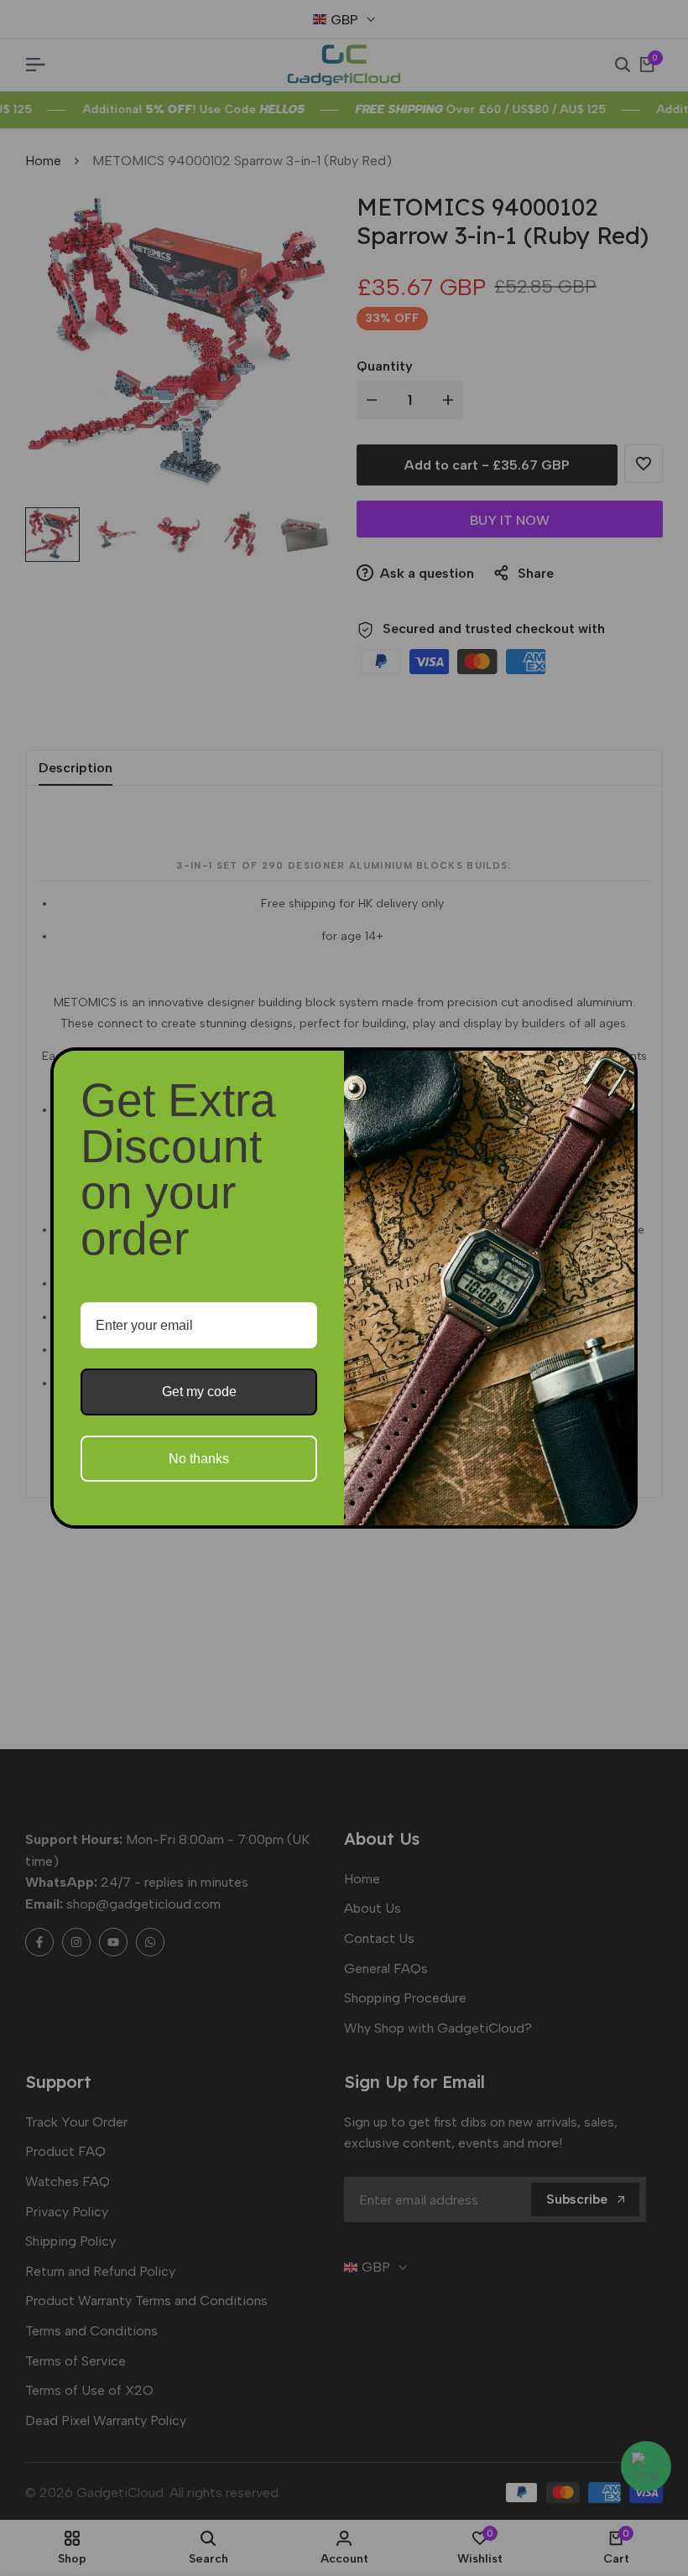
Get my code (199, 1392)
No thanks (199, 1459)
